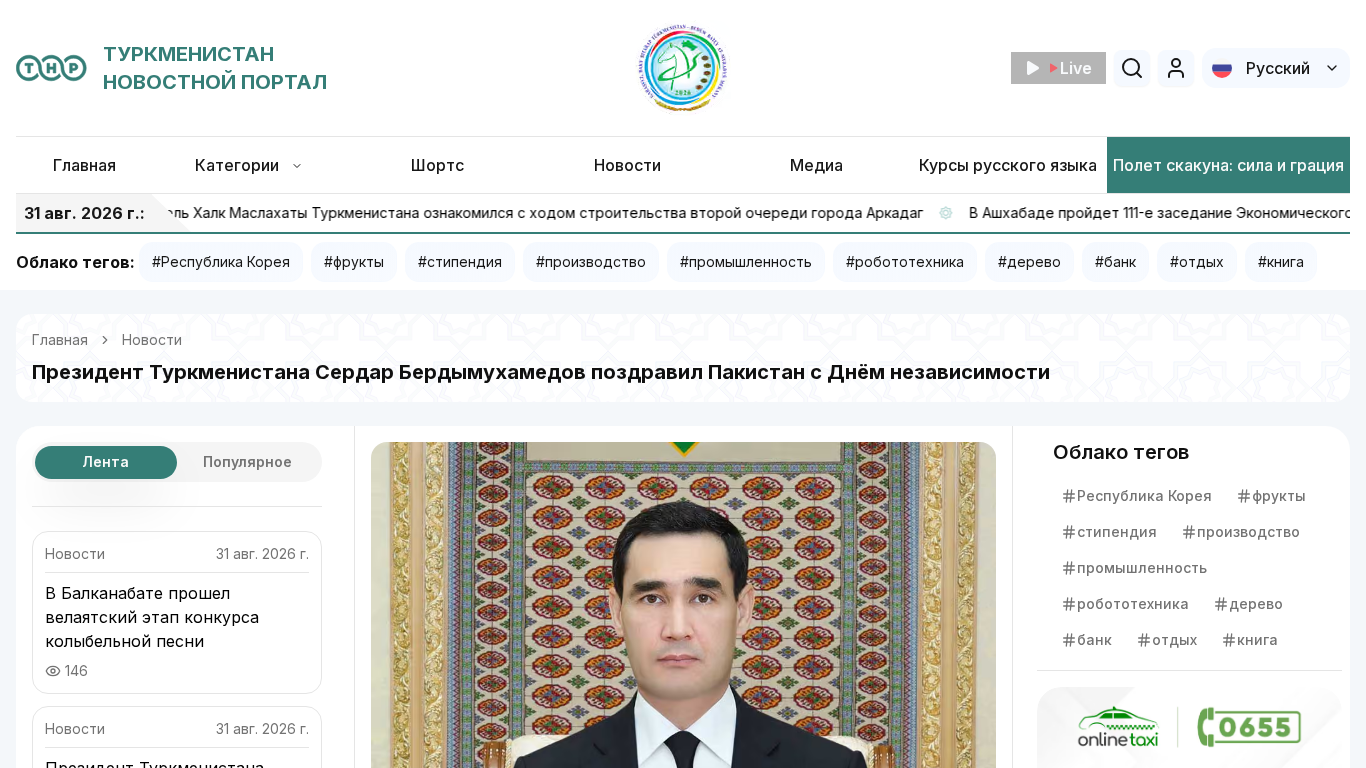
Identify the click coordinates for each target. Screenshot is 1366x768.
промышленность (1142, 567)
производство (1248, 531)
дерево (1256, 603)
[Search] (1132, 68)
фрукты (1279, 495)
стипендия (1117, 531)
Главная (60, 339)
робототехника (1133, 603)
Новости (152, 339)
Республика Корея (1144, 495)
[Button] (1176, 68)
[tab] (106, 462)
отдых (1174, 639)
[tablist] (177, 462)
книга (1257, 639)
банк (1094, 639)
